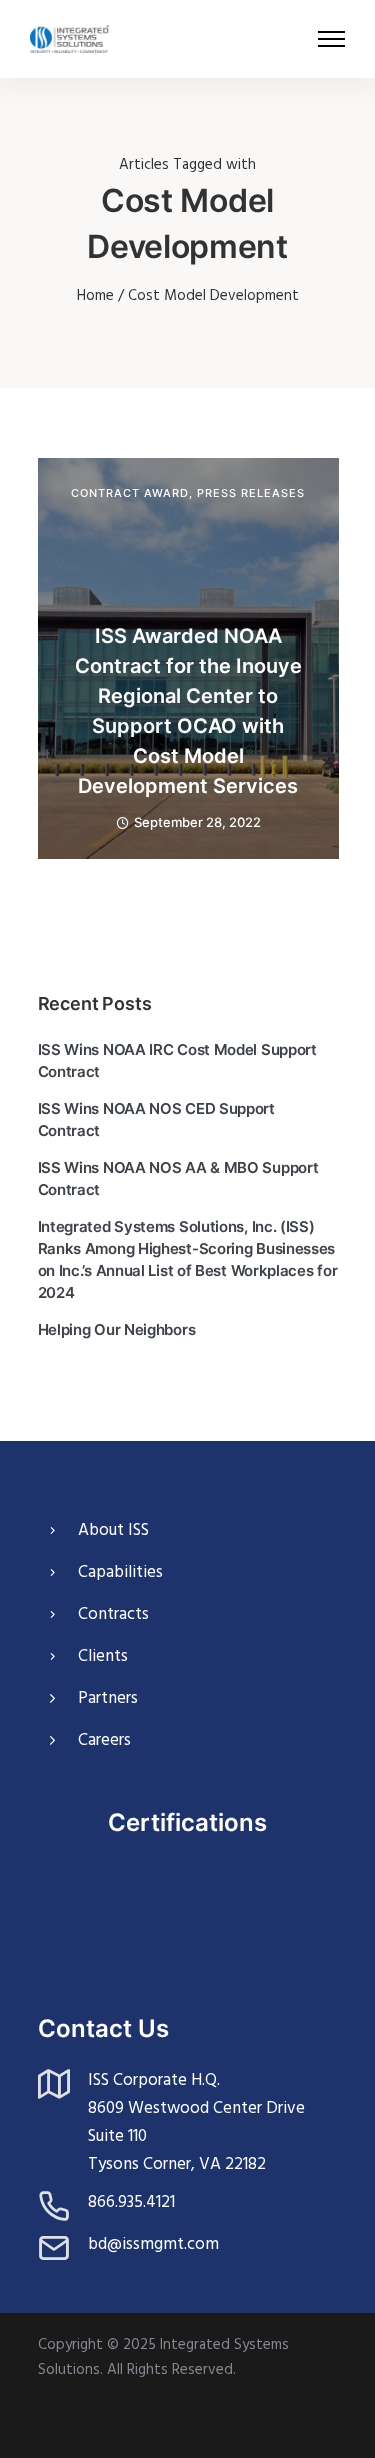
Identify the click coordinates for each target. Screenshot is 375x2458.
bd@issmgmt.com (153, 2244)
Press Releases (251, 493)
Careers (104, 1740)
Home (95, 296)
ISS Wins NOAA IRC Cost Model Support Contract (177, 1060)
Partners (108, 1698)
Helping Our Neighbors (117, 1329)
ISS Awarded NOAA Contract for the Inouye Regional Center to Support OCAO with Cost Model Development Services (188, 711)
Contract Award (130, 493)
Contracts (113, 1614)
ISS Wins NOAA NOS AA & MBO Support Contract (178, 1178)
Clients (103, 1656)
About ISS (113, 1530)
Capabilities (120, 1572)
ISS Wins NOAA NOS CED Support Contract (156, 1119)
